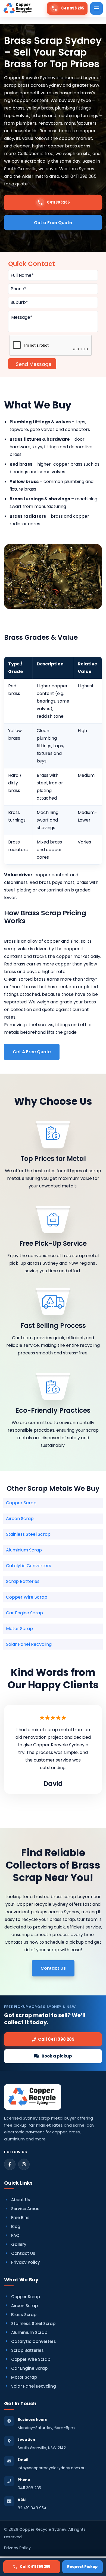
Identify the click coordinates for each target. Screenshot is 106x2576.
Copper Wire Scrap (27, 1597)
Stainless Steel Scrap (28, 1534)
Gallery (19, 2244)
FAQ (15, 2235)
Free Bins (20, 2218)
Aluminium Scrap (24, 1550)
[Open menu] (96, 8)
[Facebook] (10, 2164)
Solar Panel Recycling (29, 1644)
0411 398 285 (29, 2488)
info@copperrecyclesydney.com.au (52, 2468)
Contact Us (23, 2253)
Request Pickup (82, 2567)
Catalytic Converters (29, 1566)
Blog (16, 2226)
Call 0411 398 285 (35, 2567)
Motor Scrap (19, 1629)
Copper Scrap (21, 1503)
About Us (21, 2200)
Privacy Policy (26, 2262)
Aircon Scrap (20, 1519)
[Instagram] (24, 2164)
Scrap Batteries (23, 1581)
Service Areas (25, 2209)
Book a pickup (57, 2056)
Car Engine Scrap (24, 1613)
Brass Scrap (24, 2315)
